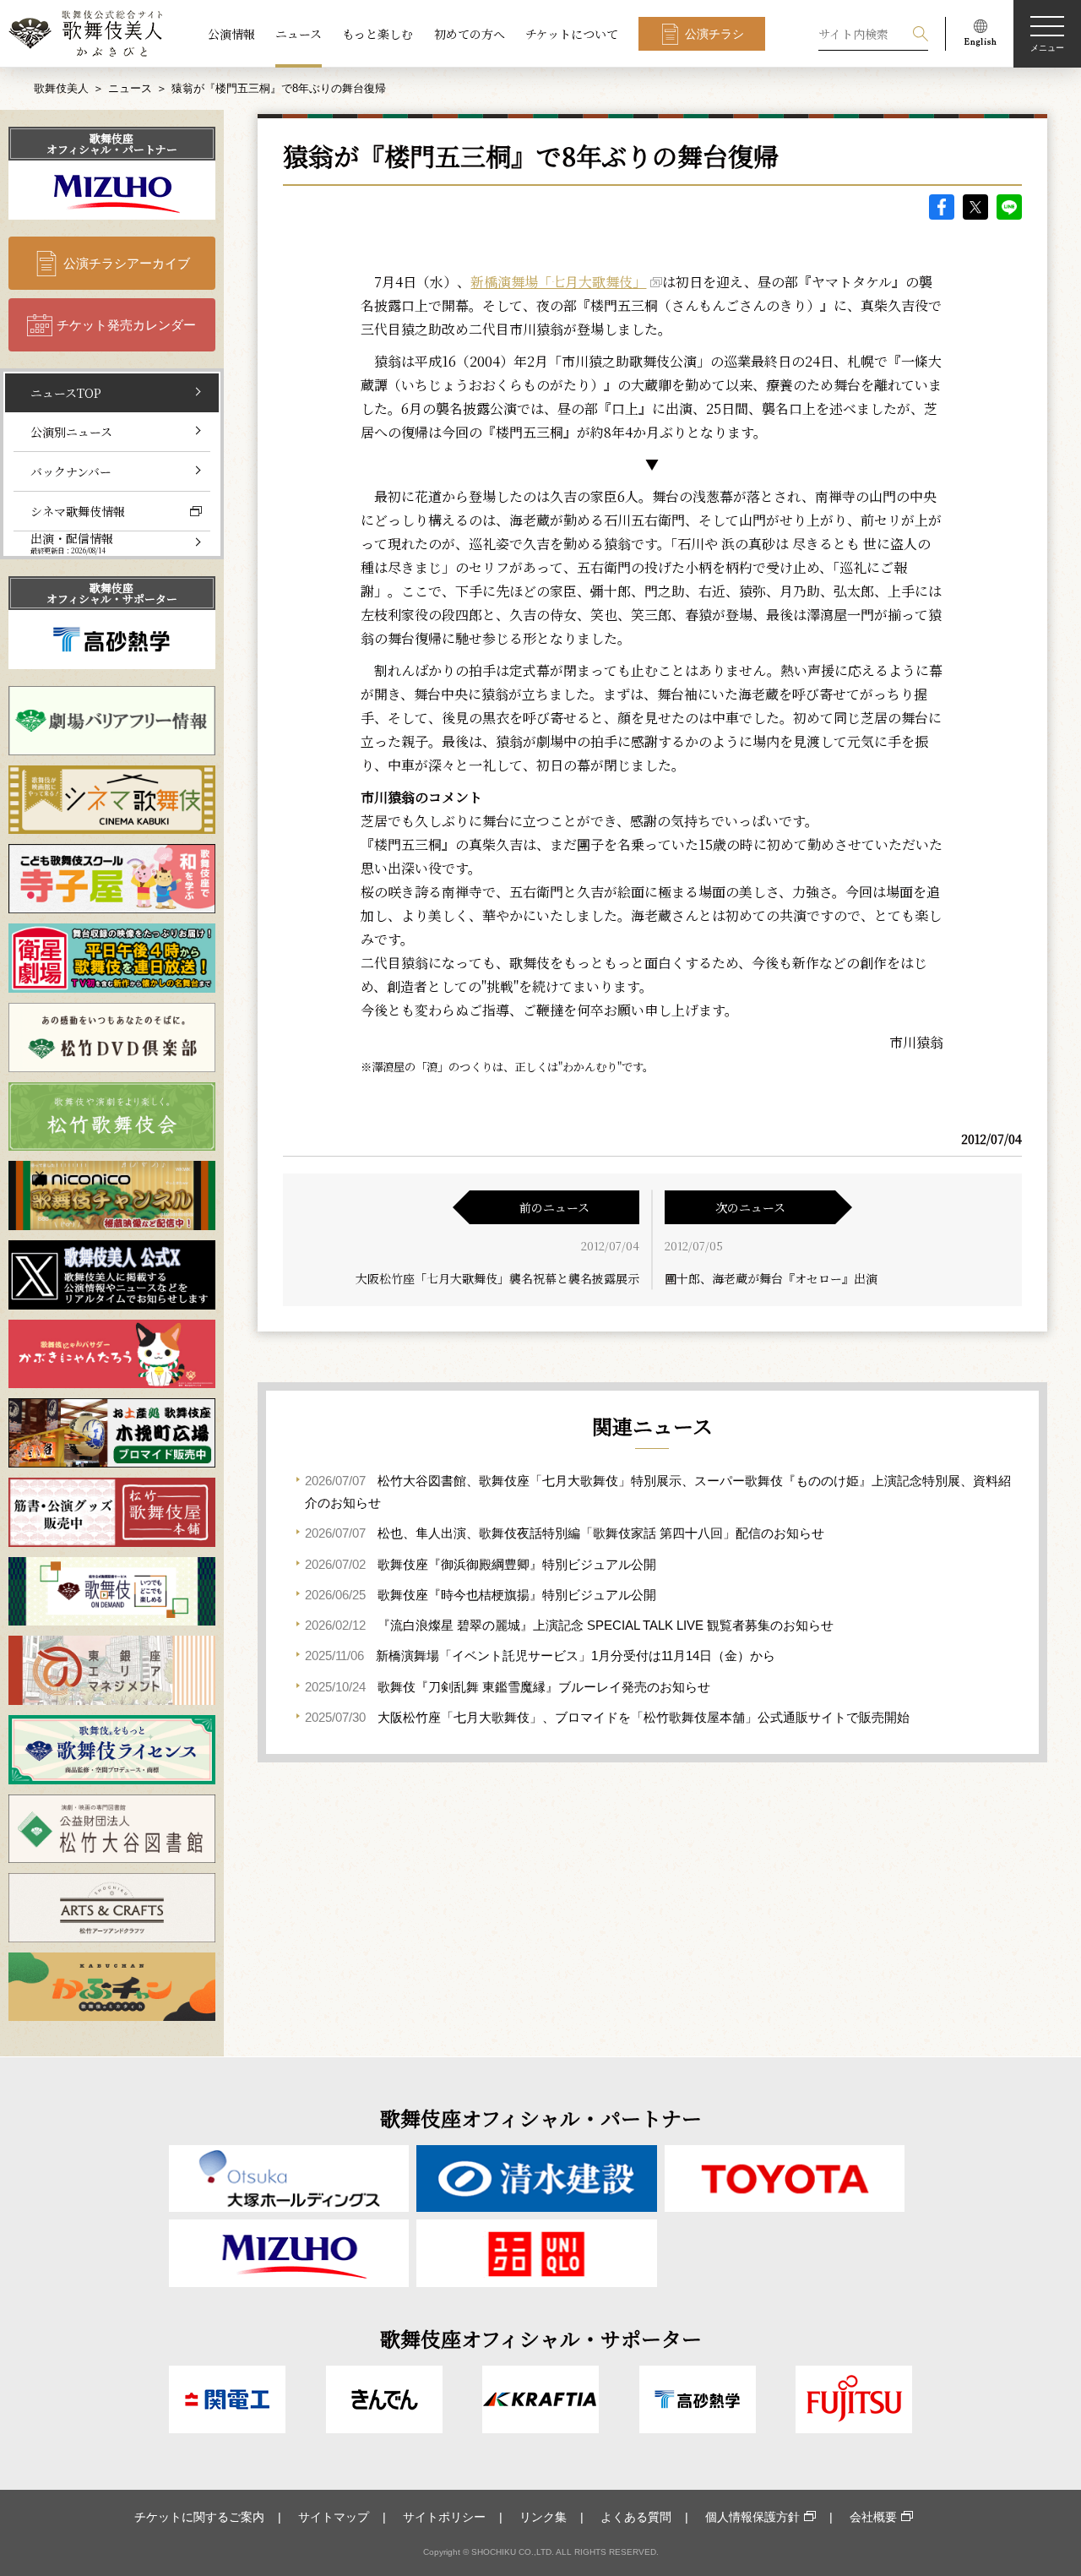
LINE (1009, 207)
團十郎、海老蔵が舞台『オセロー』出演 (771, 1278)
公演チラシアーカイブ (127, 263)
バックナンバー (71, 471)
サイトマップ (334, 2517)
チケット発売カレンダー (126, 325)
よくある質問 (636, 2517)
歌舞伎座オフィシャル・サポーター (112, 593)
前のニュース (554, 1207)
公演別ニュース (71, 432)
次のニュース (750, 1207)
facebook (942, 207)
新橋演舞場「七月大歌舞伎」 (558, 282)
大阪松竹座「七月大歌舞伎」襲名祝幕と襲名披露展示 (497, 1278)
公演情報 (231, 34)
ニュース (299, 34)
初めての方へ (470, 34)
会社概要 (873, 2517)
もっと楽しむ (378, 34)
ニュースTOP (66, 393)
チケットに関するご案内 (199, 2517)
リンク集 (543, 2517)
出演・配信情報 (72, 543)
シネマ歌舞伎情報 (78, 511)
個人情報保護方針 (752, 2517)
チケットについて (572, 34)
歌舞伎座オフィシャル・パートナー (112, 144)
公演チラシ (714, 34)
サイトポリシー (444, 2517)
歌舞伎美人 (61, 88)
